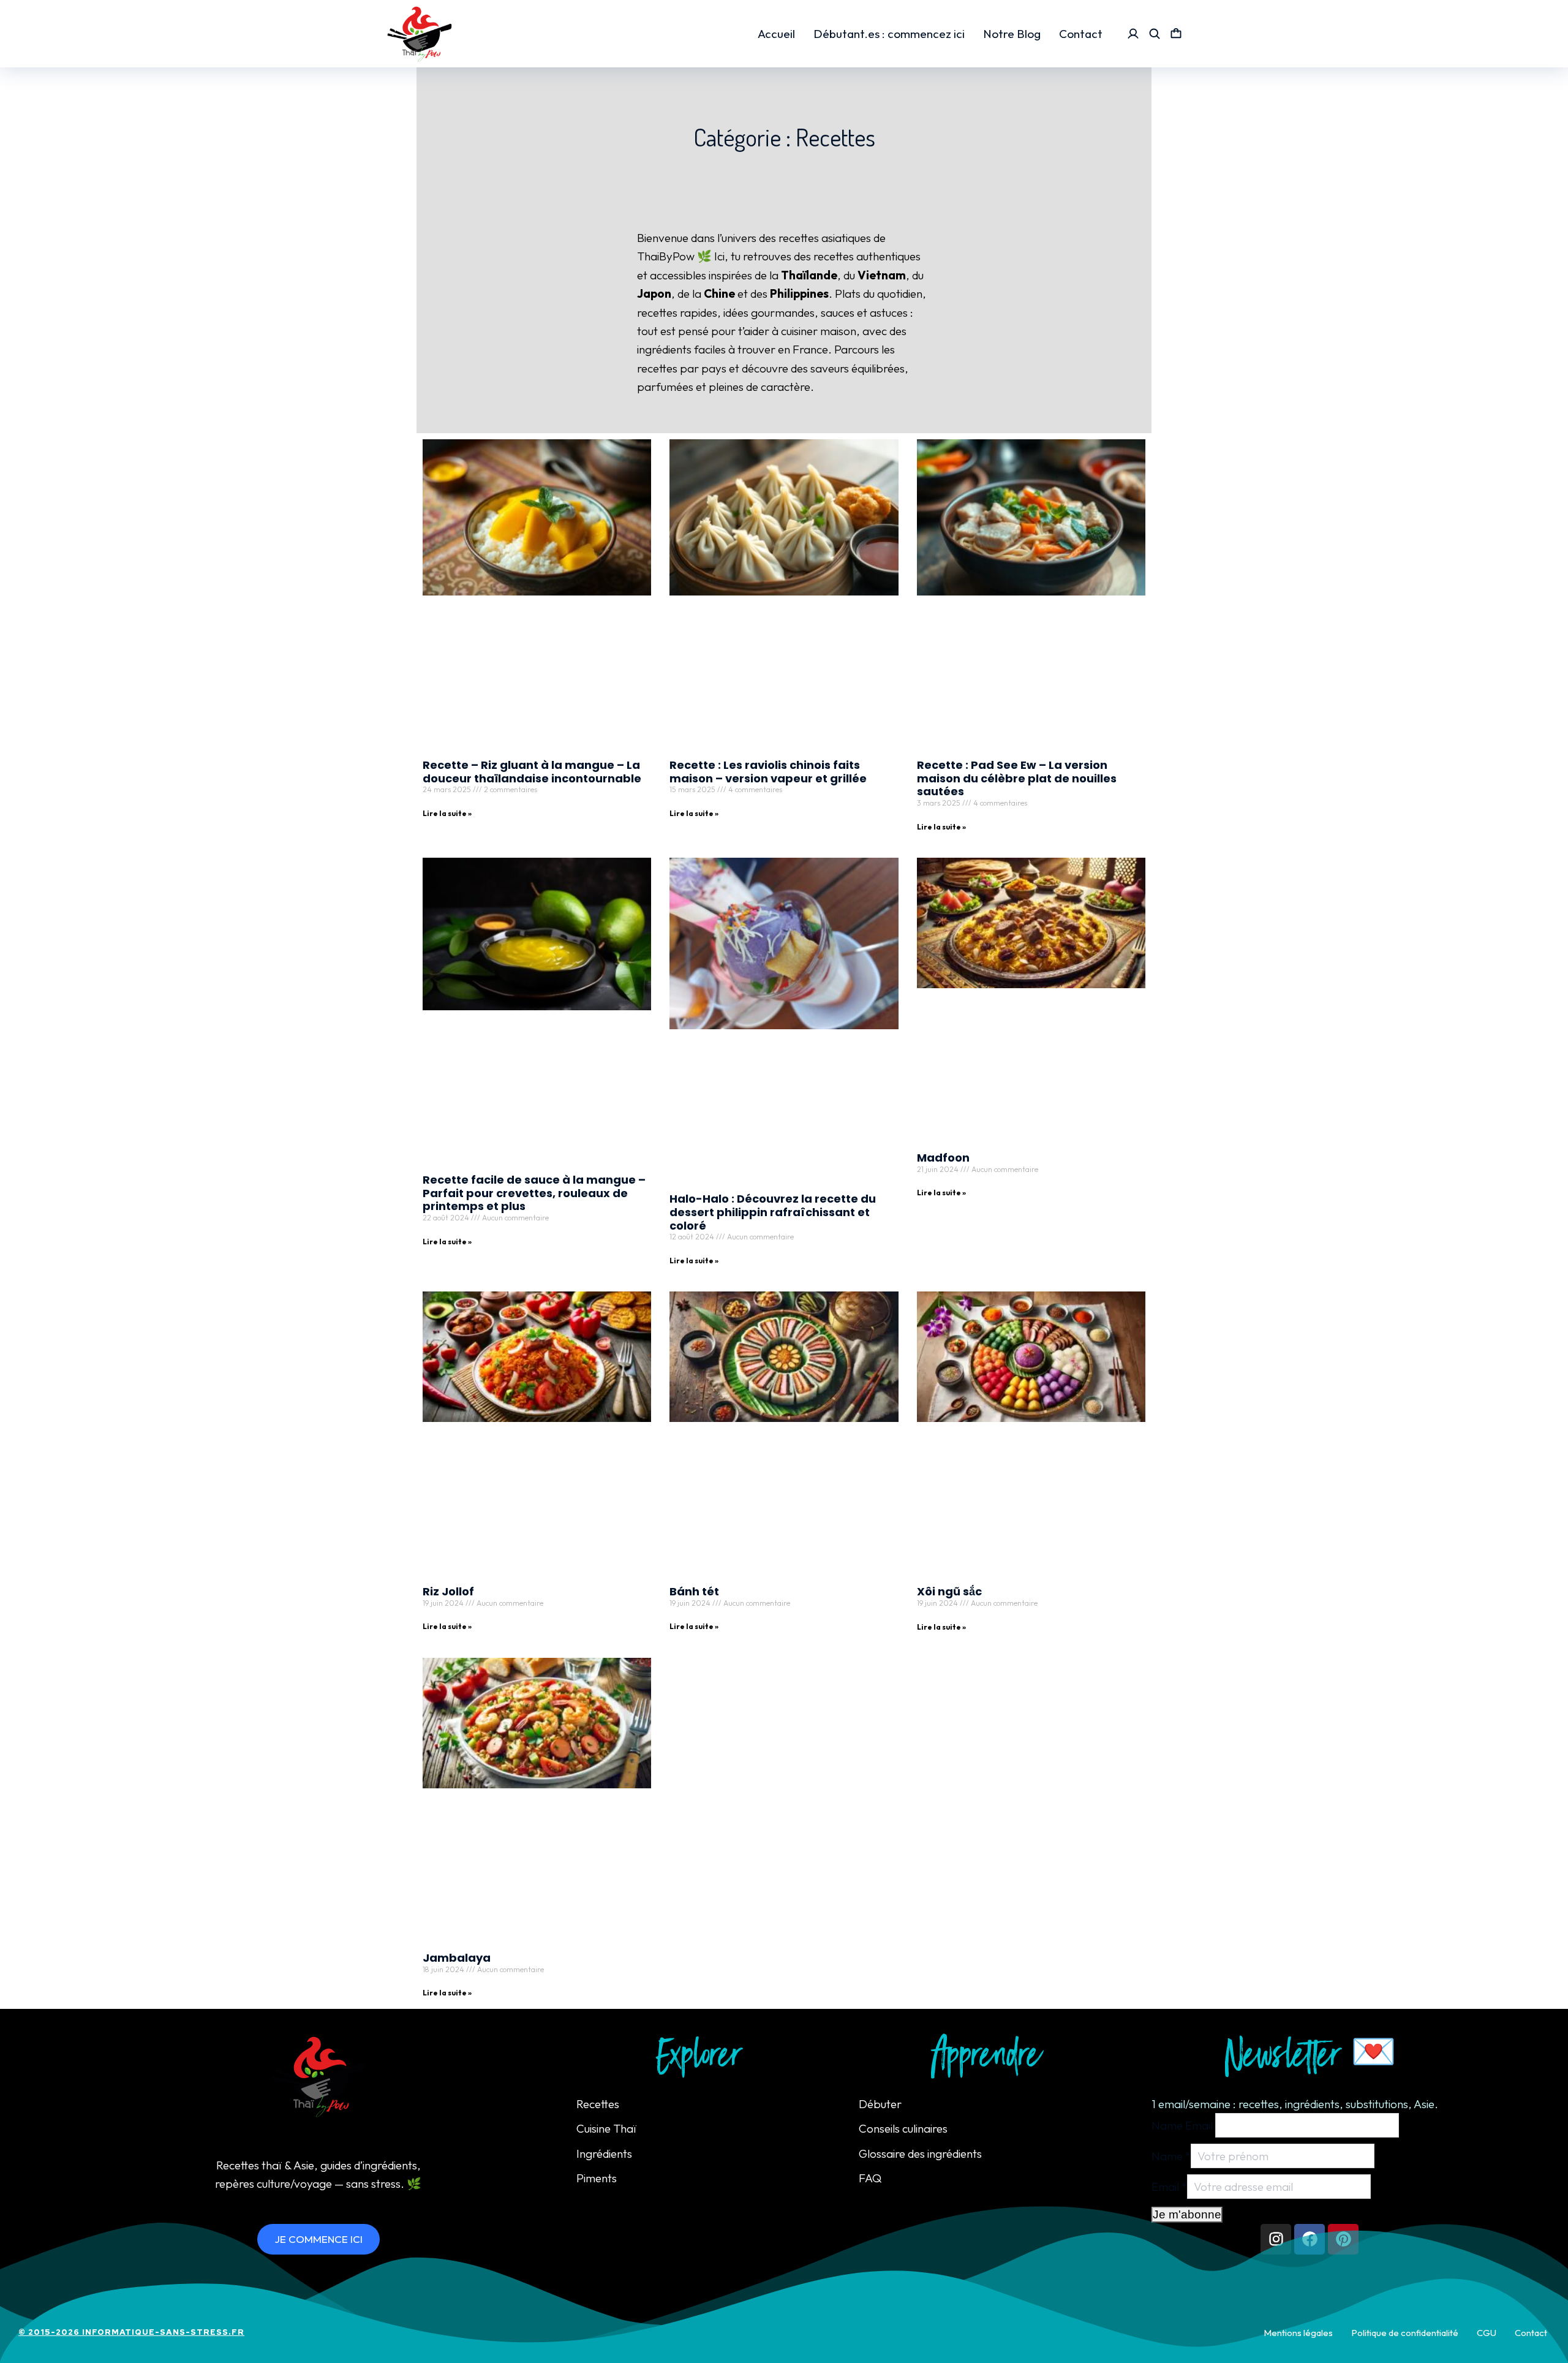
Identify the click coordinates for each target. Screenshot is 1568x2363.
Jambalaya (457, 1958)
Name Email (1182, 2125)
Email (1169, 2187)
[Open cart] (1176, 34)
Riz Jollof (448, 1591)
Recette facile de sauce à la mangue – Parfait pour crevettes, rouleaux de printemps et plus (534, 1193)
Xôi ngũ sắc (949, 1591)
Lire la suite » (447, 813)
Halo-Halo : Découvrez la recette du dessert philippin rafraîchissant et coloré (773, 1212)
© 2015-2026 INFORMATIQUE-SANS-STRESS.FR (131, 2332)
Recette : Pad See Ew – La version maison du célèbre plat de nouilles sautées (1017, 778)
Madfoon (943, 1158)
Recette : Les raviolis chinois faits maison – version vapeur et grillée (768, 772)
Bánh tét (694, 1591)
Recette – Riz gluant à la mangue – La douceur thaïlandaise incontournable (532, 772)
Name (1171, 2156)
